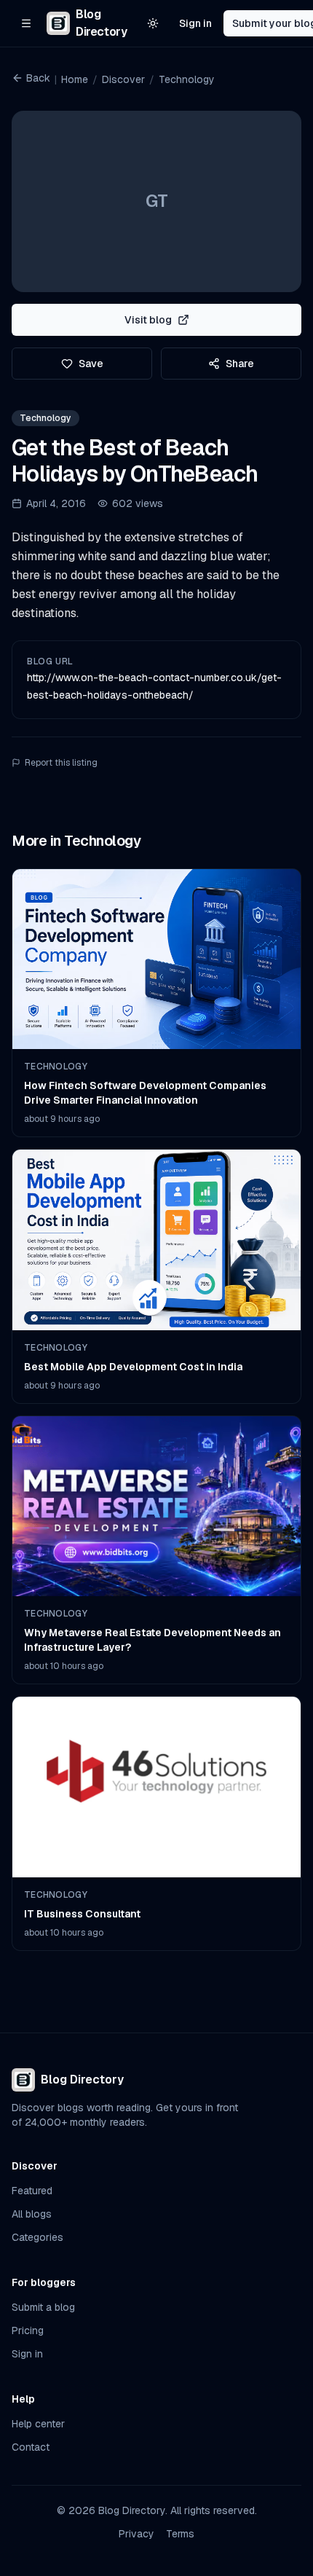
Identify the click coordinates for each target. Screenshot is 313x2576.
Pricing (28, 2330)
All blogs (32, 2214)
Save (91, 364)
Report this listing (61, 763)
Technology (187, 79)
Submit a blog (43, 2307)
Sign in (195, 23)
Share (240, 364)
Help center (38, 2424)
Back (38, 78)
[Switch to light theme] (153, 23)
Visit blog (148, 320)
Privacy (136, 2534)
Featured (32, 2191)
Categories (37, 2237)
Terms (180, 2534)
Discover (123, 79)
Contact (31, 2447)
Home (75, 79)
